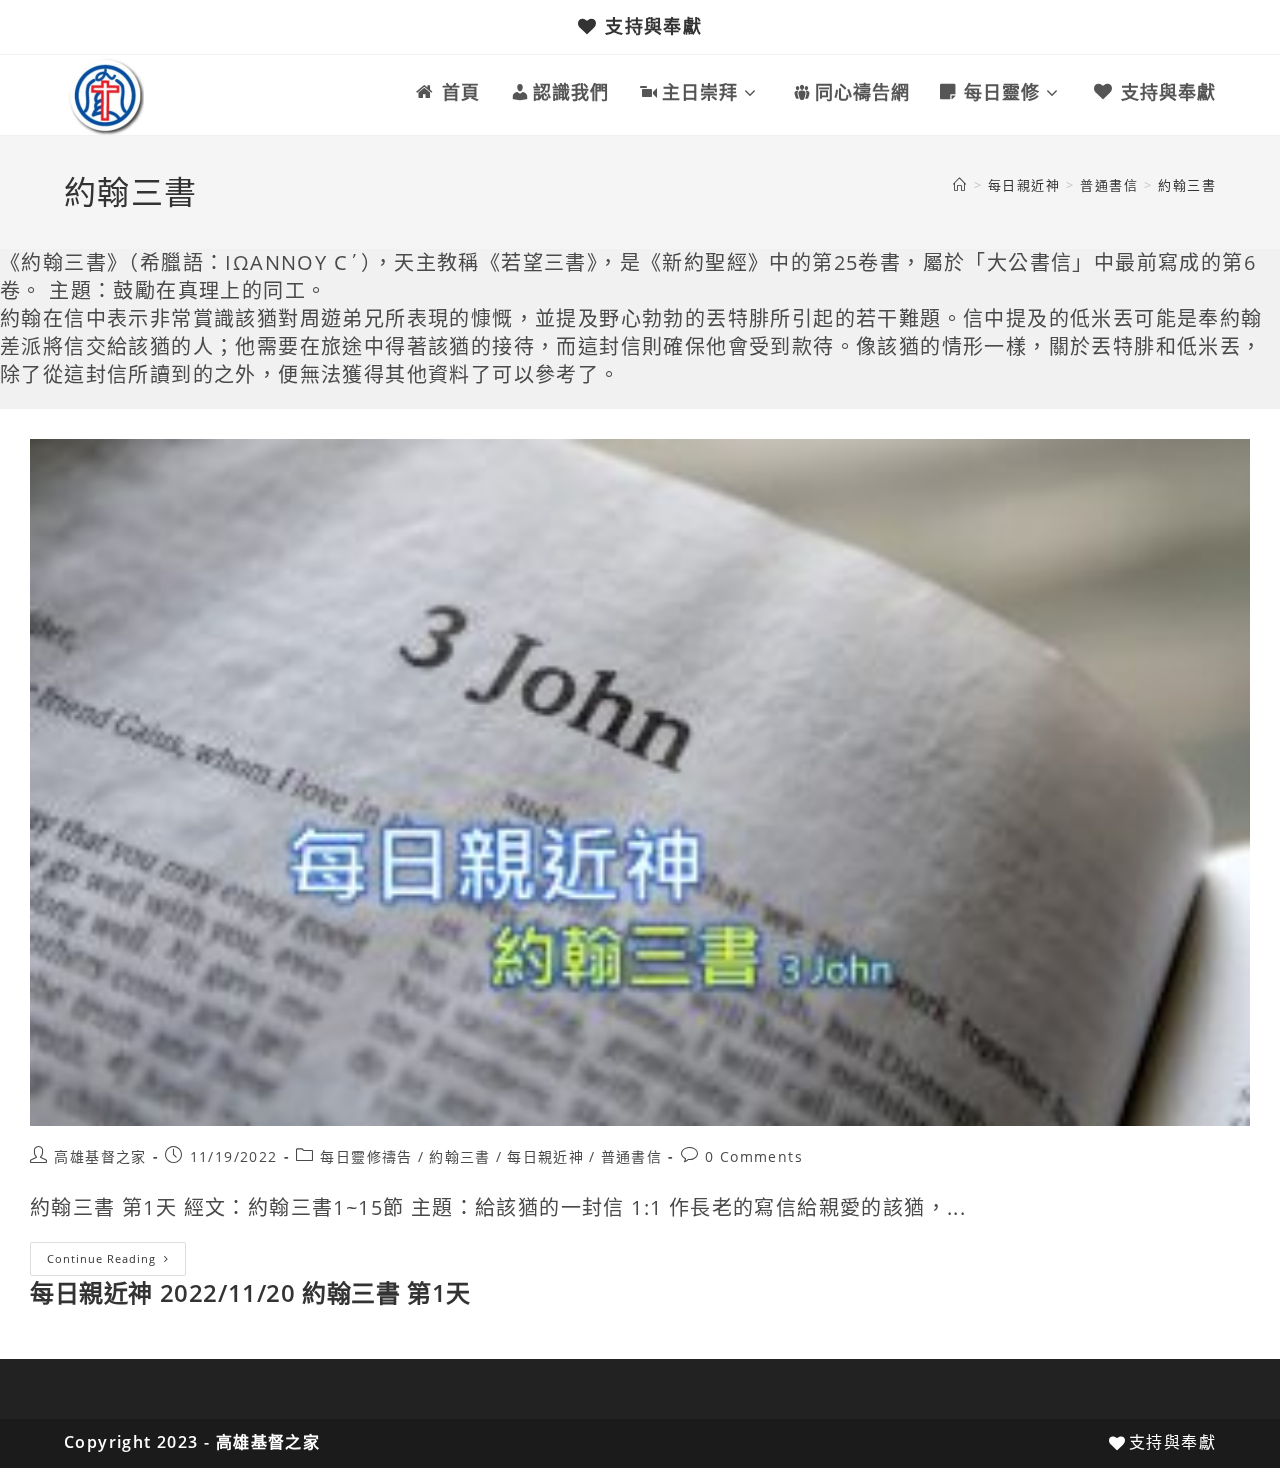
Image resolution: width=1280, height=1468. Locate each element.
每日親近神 (545, 1156)
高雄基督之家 (100, 1156)
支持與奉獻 (653, 26)
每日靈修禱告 (366, 1156)
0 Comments (754, 1156)
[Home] (960, 185)
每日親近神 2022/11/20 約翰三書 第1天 (250, 1292)
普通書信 (632, 1156)
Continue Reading (116, 1262)
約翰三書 (1187, 185)
